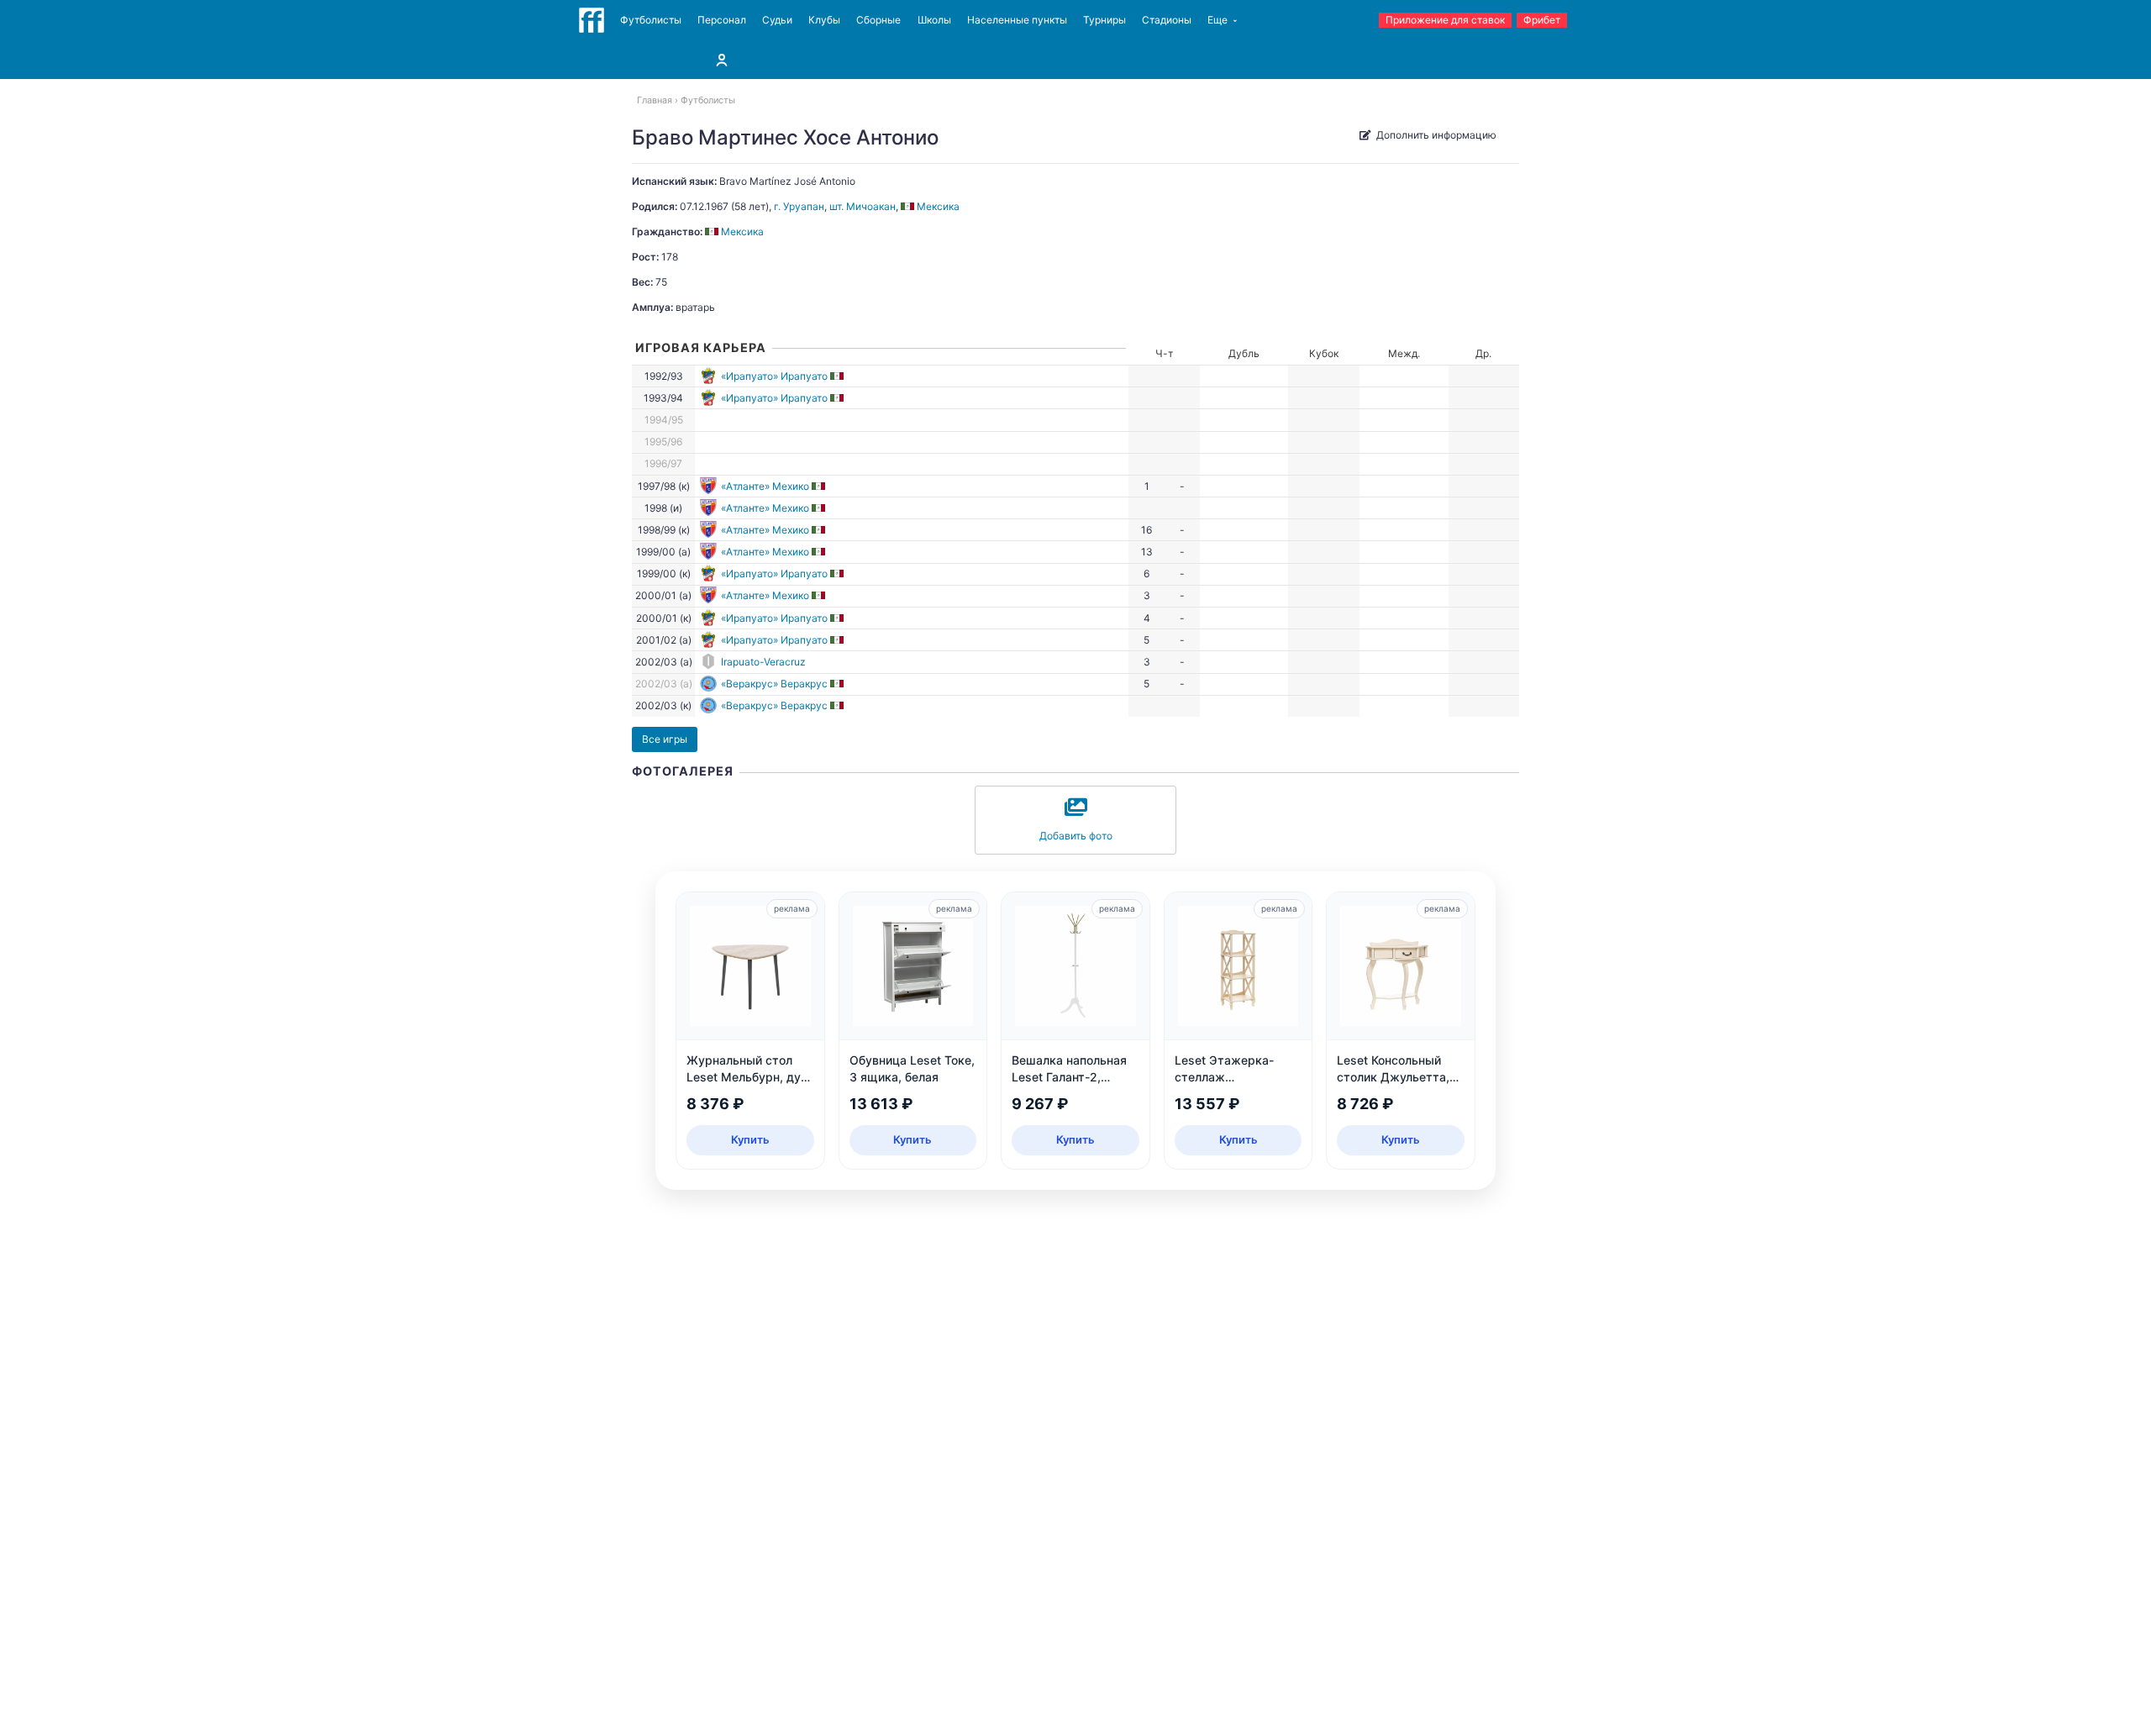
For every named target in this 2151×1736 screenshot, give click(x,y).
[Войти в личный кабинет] (722, 60)
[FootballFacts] (592, 20)
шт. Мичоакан (863, 206)
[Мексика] (838, 376)
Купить (750, 1139)
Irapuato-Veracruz (763, 662)
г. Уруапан (799, 206)
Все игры (665, 739)
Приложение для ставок (1445, 20)
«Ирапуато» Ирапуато (774, 376)
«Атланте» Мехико (765, 486)
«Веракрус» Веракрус (774, 684)
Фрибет (1542, 20)
